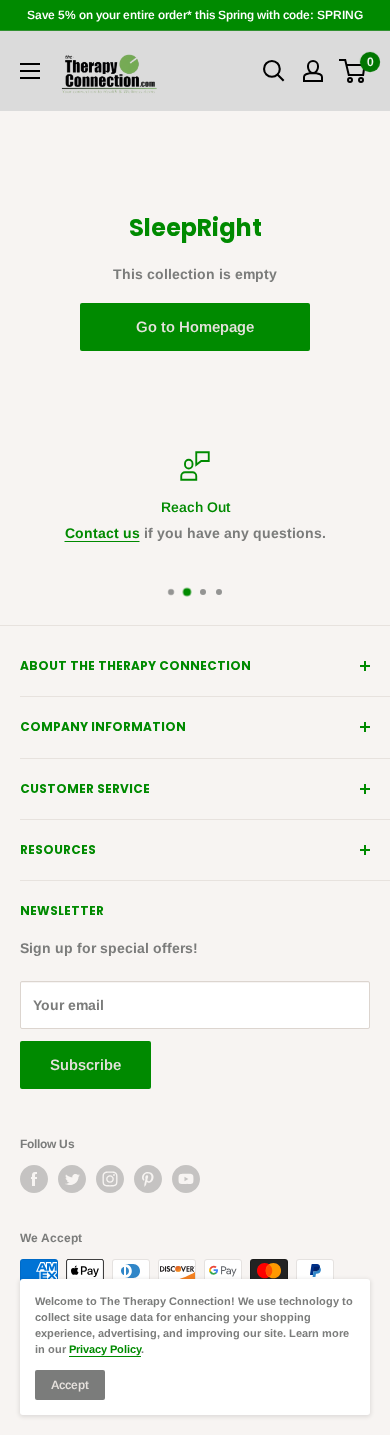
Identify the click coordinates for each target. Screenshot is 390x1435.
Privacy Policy (105, 1349)
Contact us (102, 533)
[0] (353, 71)
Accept (70, 1385)
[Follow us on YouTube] (186, 1179)
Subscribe (85, 1064)
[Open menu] (30, 71)
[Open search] (274, 71)
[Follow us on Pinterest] (148, 1179)
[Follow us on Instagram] (110, 1179)
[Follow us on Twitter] (72, 1179)
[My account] (313, 71)
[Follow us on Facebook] (34, 1179)
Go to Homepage (195, 326)
